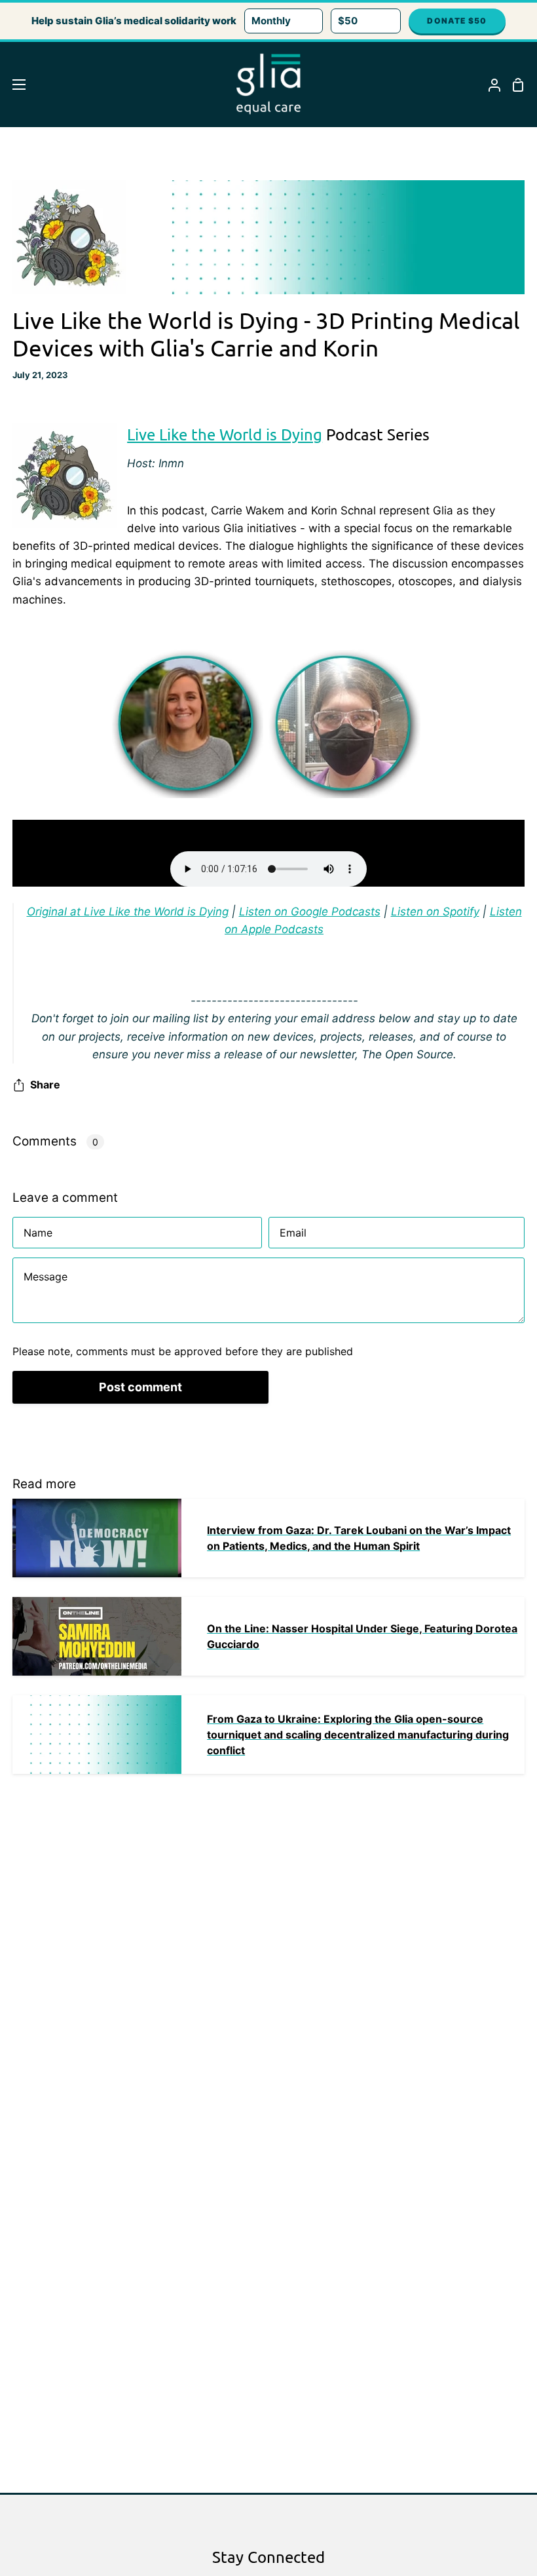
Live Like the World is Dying (225, 434)
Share (45, 1085)
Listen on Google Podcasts (310, 912)
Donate (457, 21)
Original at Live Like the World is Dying (128, 912)
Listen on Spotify (435, 912)
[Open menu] (13, 85)
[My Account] (489, 85)
